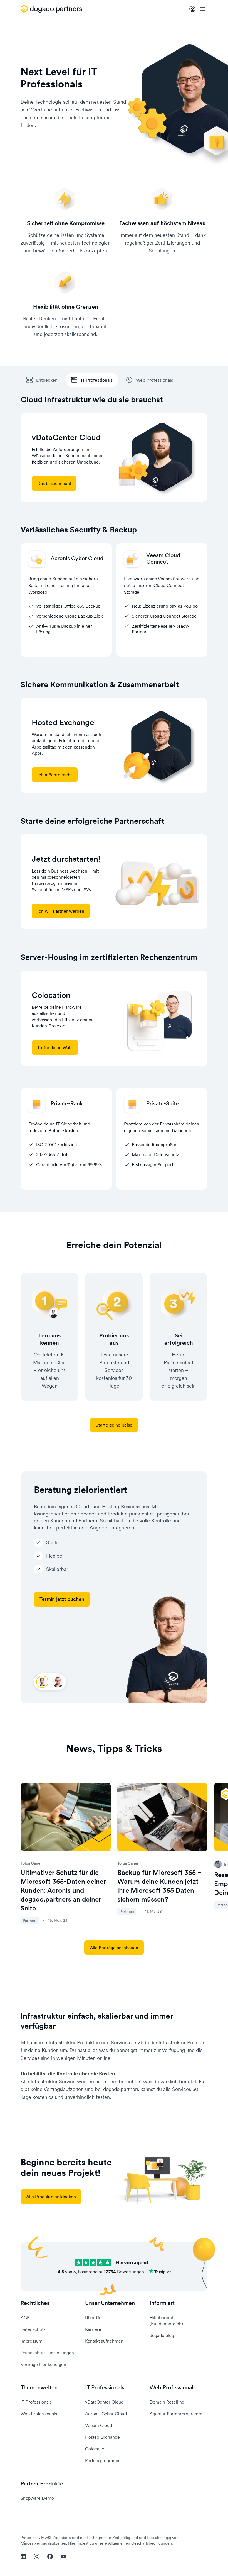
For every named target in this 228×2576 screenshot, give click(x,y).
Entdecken (47, 380)
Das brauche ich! (54, 483)
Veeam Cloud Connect (163, 558)
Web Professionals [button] (173, 2388)
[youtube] (63, 2556)
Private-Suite (163, 1103)
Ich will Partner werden (61, 911)
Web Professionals (154, 380)
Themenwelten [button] (39, 2388)
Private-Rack (67, 1103)
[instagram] (37, 2556)
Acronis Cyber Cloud (77, 558)
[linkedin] (23, 2556)
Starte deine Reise (114, 1425)
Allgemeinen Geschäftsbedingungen (140, 2543)
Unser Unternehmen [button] (110, 2303)
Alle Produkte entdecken (51, 2197)
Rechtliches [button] (35, 2303)
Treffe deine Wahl (55, 1047)
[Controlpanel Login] (192, 9)
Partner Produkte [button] (42, 2484)
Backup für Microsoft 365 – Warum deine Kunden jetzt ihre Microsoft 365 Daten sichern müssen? (160, 1886)
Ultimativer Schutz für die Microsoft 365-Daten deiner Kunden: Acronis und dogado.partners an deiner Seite (63, 1890)
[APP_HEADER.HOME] (52, 9)
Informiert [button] (162, 2303)
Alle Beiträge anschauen (114, 1948)
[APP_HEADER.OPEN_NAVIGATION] (202, 9)
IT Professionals (97, 380)
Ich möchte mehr (55, 775)
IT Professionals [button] (105, 2388)
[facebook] (50, 2556)
